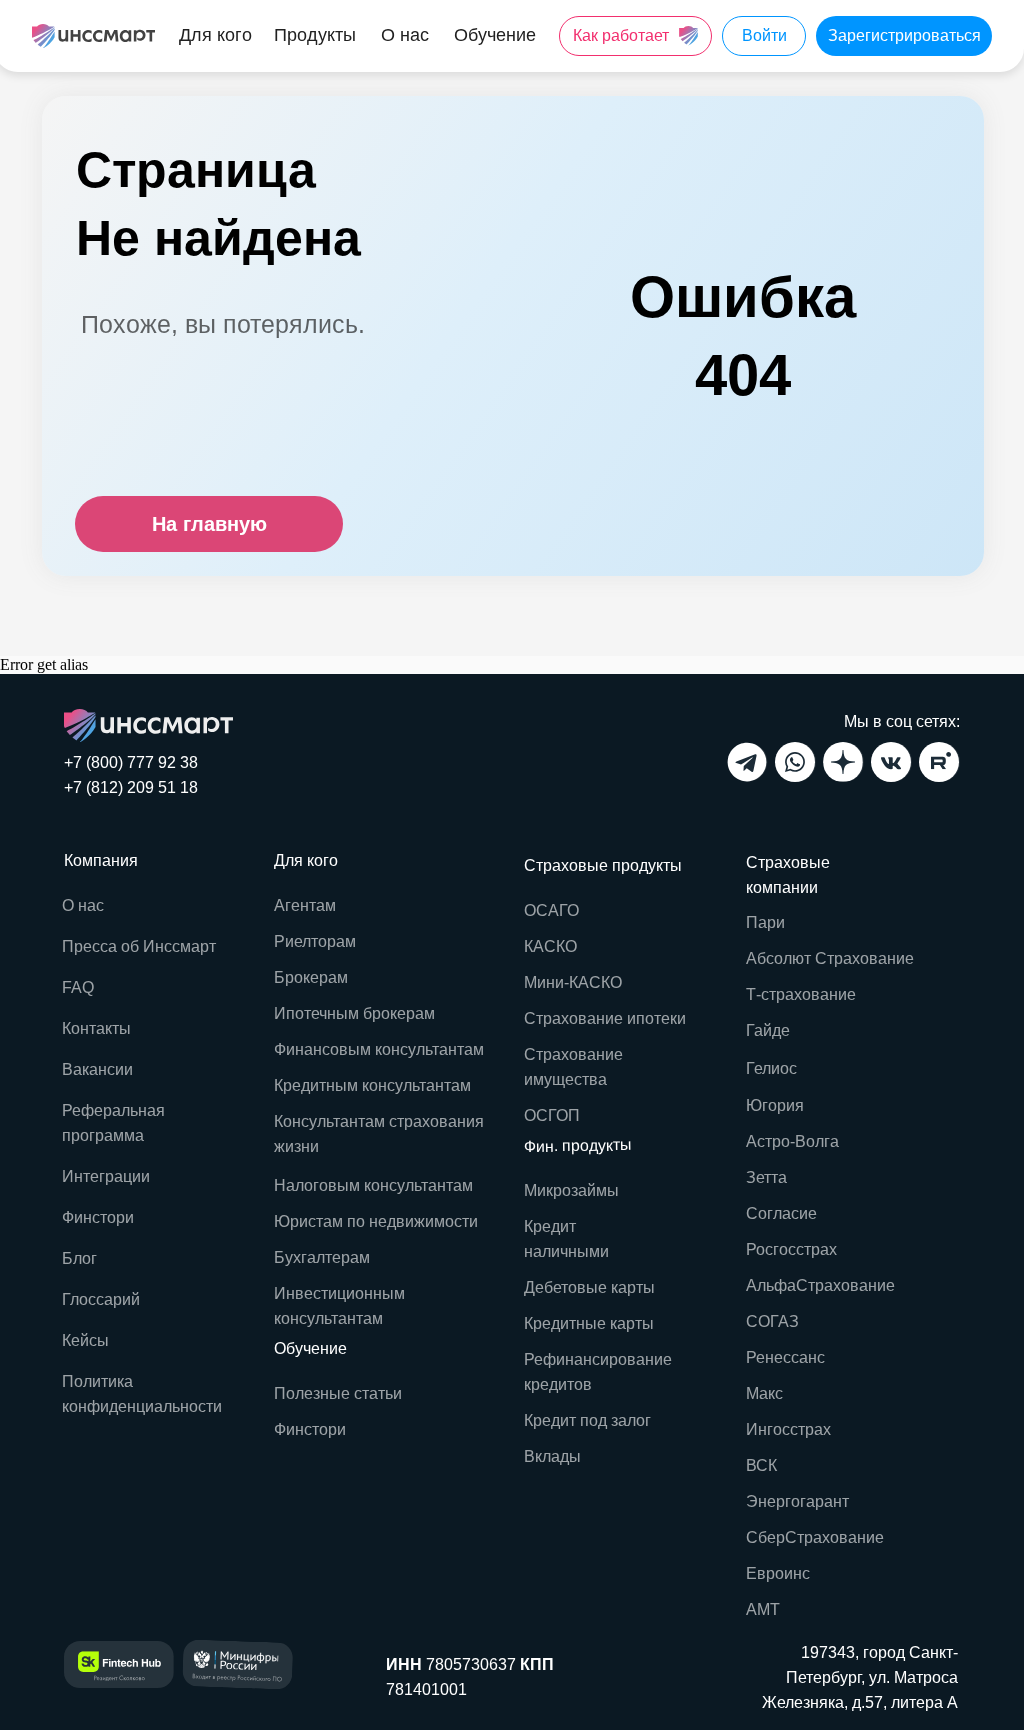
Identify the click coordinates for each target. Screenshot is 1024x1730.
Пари (765, 922)
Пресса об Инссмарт (139, 946)
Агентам (305, 905)
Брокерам (311, 977)
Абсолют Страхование (830, 958)
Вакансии (97, 1069)
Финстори (310, 1429)
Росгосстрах (791, 1249)
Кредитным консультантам (372, 1085)
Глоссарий (101, 1299)
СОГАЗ (772, 1321)
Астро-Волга (792, 1141)
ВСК (761, 1465)
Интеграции (106, 1176)
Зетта (766, 1177)
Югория (775, 1105)
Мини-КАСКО (573, 982)
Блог (79, 1258)
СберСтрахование (815, 1537)
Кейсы (85, 1340)
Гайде (768, 1030)
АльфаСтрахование (820, 1285)
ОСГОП (552, 1115)
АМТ (763, 1609)
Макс (764, 1393)
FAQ (78, 987)
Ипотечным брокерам (354, 1013)
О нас (83, 905)
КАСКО (550, 946)
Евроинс (778, 1573)
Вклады (552, 1456)
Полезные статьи (338, 1393)
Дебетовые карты (589, 1287)
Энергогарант (797, 1501)
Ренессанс (785, 1357)
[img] (93, 36)
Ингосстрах (788, 1429)
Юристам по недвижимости (376, 1221)
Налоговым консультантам (373, 1185)
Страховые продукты (603, 865)
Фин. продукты (578, 1145)
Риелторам (315, 941)
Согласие (781, 1213)
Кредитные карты (589, 1323)
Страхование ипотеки (605, 1018)
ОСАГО (551, 910)
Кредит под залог (587, 1420)
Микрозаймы (571, 1190)
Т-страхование (801, 994)
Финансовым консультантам (379, 1049)
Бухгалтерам (322, 1257)
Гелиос (771, 1068)
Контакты (96, 1028)
